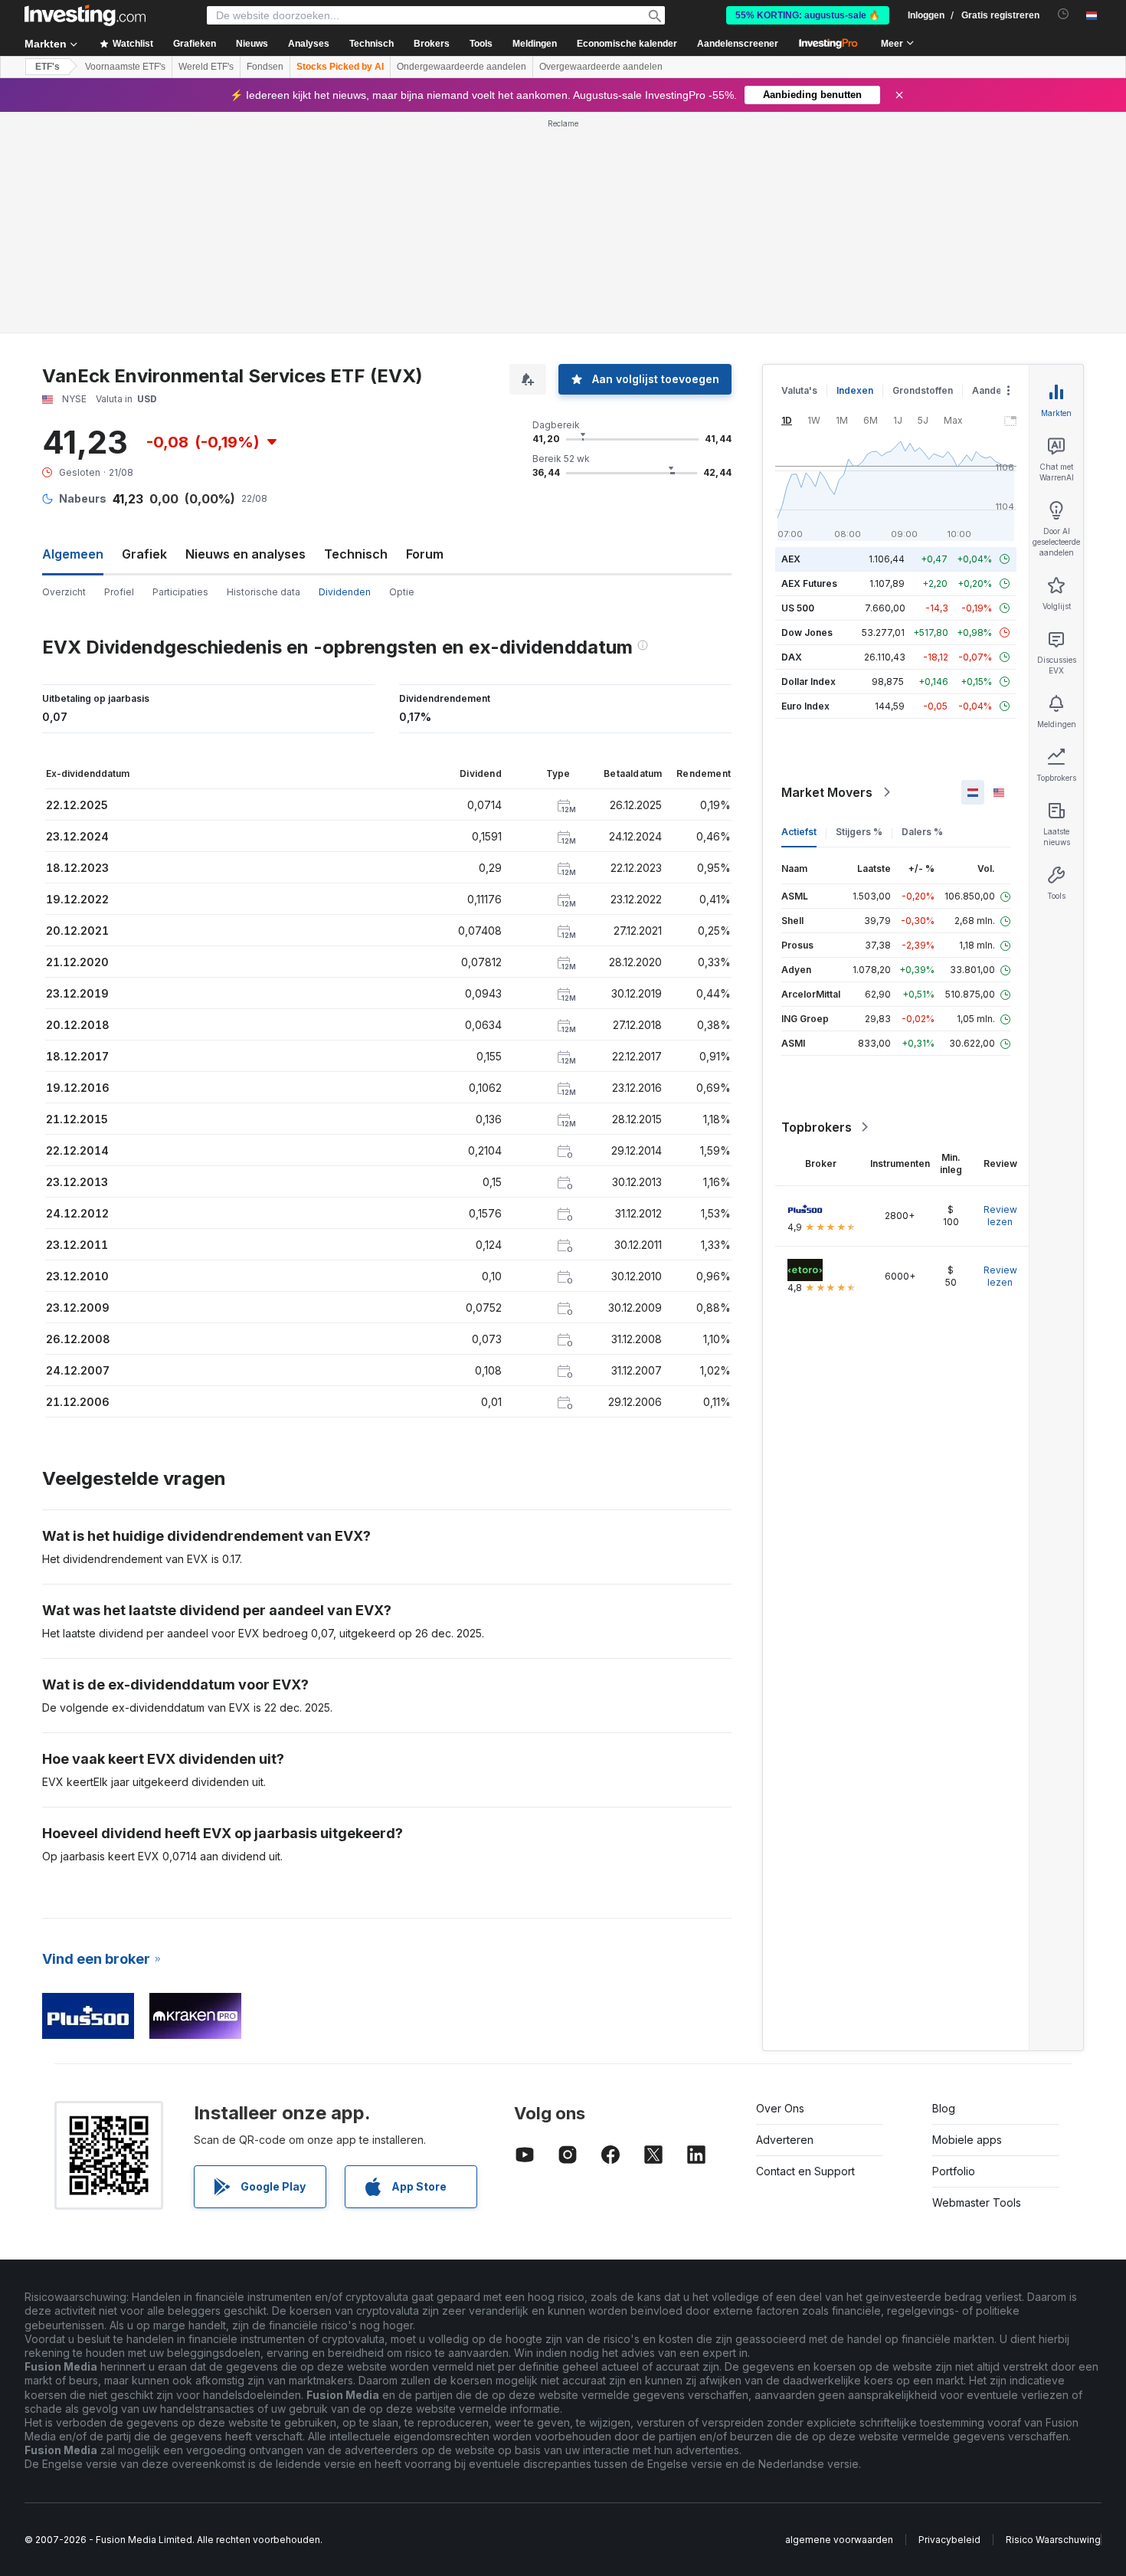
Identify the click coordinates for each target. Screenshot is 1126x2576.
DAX (792, 657)
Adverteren (785, 2140)
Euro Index (805, 706)
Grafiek (144, 554)
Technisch (356, 554)
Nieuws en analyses (245, 554)
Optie (402, 592)
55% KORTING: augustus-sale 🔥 (808, 15)
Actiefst (799, 832)
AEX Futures (809, 583)
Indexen (855, 390)
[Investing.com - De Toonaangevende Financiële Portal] (85, 15)
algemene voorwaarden (839, 2540)
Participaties (180, 592)
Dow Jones (807, 633)
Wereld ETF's (206, 67)
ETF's (47, 67)
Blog (944, 2108)
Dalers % (922, 832)
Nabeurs (83, 498)
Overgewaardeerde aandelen (601, 67)
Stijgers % (859, 832)
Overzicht (64, 592)
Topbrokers (817, 1127)
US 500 (798, 608)
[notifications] (1064, 14)
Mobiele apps (967, 2140)
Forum (425, 554)
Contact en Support (805, 2171)
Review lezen (1000, 1216)
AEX (791, 559)
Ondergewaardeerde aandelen (462, 67)
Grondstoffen (923, 390)
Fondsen (265, 67)
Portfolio (954, 2171)
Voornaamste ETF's (125, 67)
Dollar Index (808, 682)
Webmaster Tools (977, 2202)
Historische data (263, 592)
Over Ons (780, 2108)
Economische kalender (627, 44)
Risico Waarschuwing (1053, 2540)
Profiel (119, 592)
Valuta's (799, 390)
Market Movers (827, 792)
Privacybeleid (949, 2540)
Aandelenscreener (738, 44)
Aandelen (994, 390)
